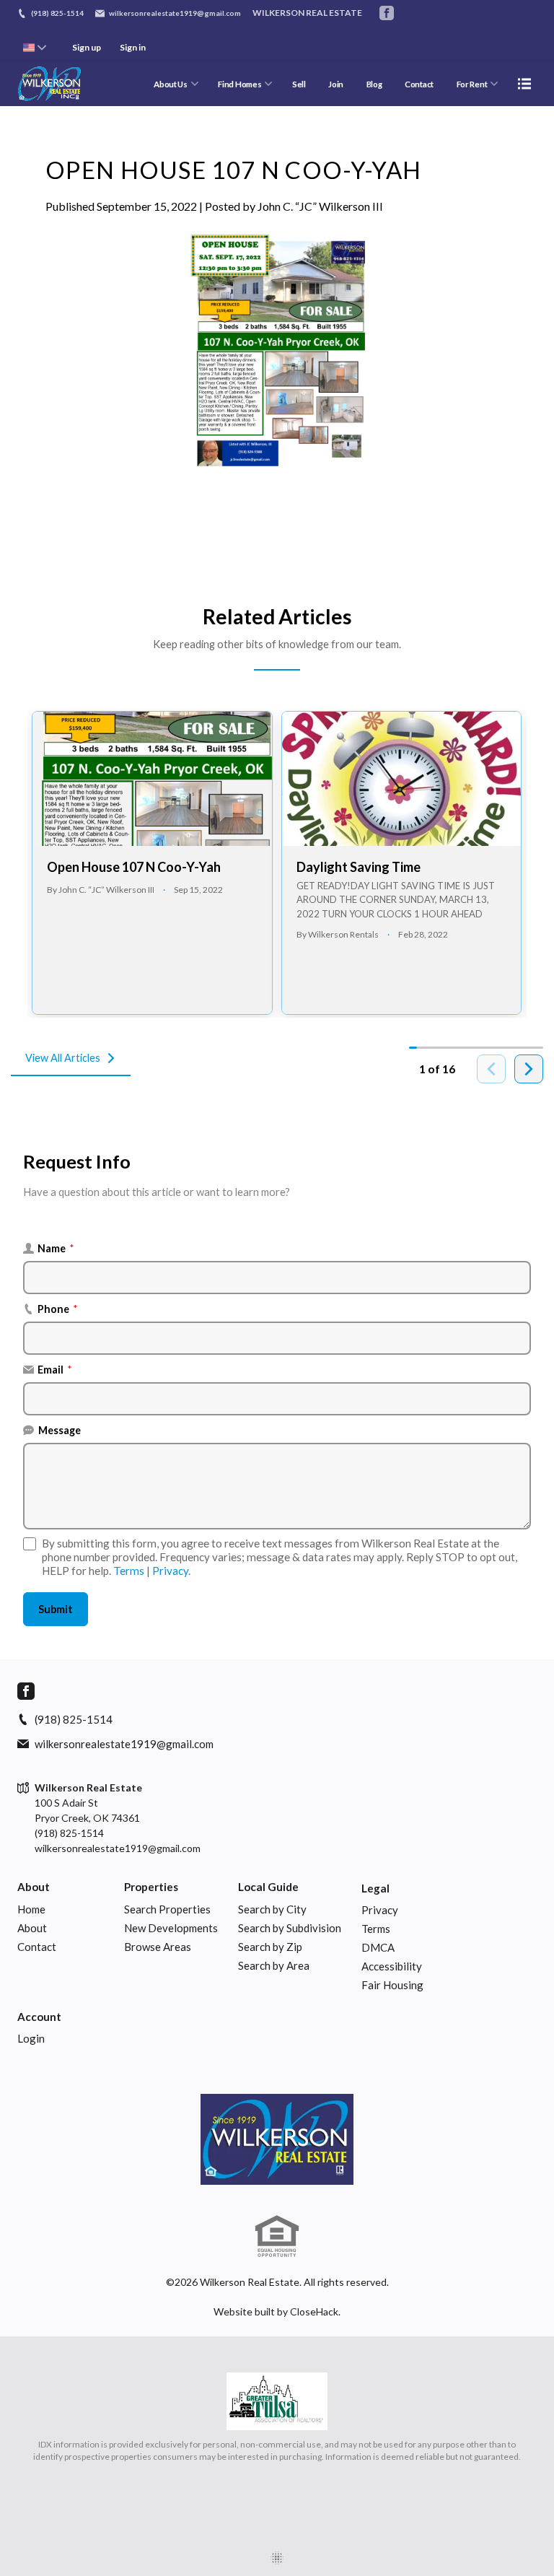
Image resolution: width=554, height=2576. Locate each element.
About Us (171, 84)
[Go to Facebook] (387, 13)
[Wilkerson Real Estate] (277, 2139)
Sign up (87, 47)
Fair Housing (392, 1985)
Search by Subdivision (290, 1928)
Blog (374, 84)
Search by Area (274, 1965)
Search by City (272, 1909)
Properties (151, 1887)
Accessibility (392, 1966)
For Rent (472, 84)
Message (60, 1430)
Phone (58, 1309)
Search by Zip (270, 1947)
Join (336, 84)
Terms (129, 1571)
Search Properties (167, 1909)
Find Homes (239, 84)
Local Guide (268, 1887)
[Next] (529, 1069)
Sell (299, 84)
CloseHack (314, 2311)
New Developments (171, 1928)
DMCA (378, 1947)
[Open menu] (524, 84)
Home (31, 1909)
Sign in (133, 47)
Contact (419, 84)
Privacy (170, 1571)
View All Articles (63, 1058)
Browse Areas (158, 1947)
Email (55, 1370)
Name (56, 1248)
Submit (56, 1609)
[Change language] (35, 48)
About (34, 1887)
